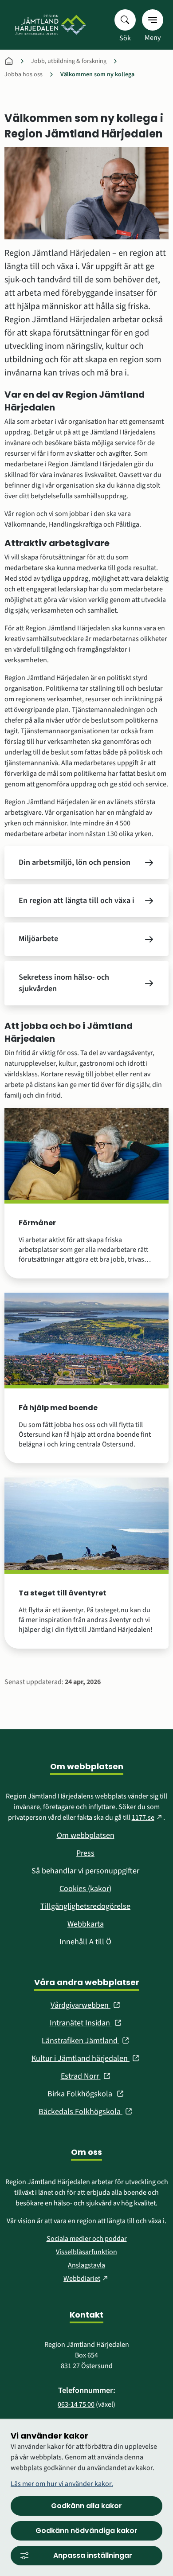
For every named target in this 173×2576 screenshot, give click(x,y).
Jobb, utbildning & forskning (69, 61)
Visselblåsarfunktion (86, 2252)
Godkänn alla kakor (86, 2506)
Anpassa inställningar (93, 2555)
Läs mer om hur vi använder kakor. (62, 2484)
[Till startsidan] (50, 25)
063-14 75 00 (76, 2404)
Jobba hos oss (24, 74)
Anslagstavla (86, 2265)
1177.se (148, 1818)
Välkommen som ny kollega (97, 74)
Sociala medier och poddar (87, 2239)
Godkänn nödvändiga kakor (86, 2531)
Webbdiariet (86, 2279)
